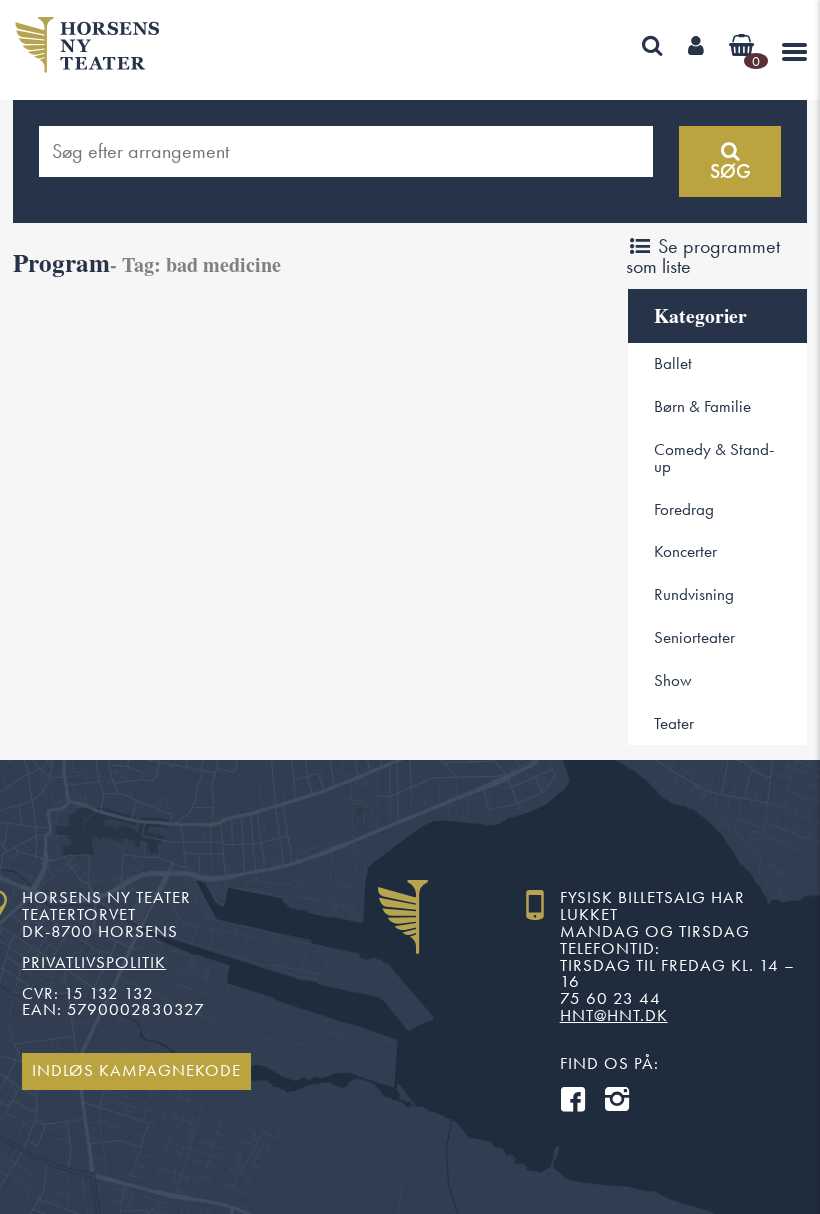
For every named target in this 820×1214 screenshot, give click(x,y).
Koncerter (685, 551)
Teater (674, 723)
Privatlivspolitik (94, 962)
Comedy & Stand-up (714, 458)
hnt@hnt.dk (614, 1015)
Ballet (673, 363)
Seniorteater (694, 637)
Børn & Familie (702, 406)
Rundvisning (694, 594)
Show (673, 680)
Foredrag (684, 509)
